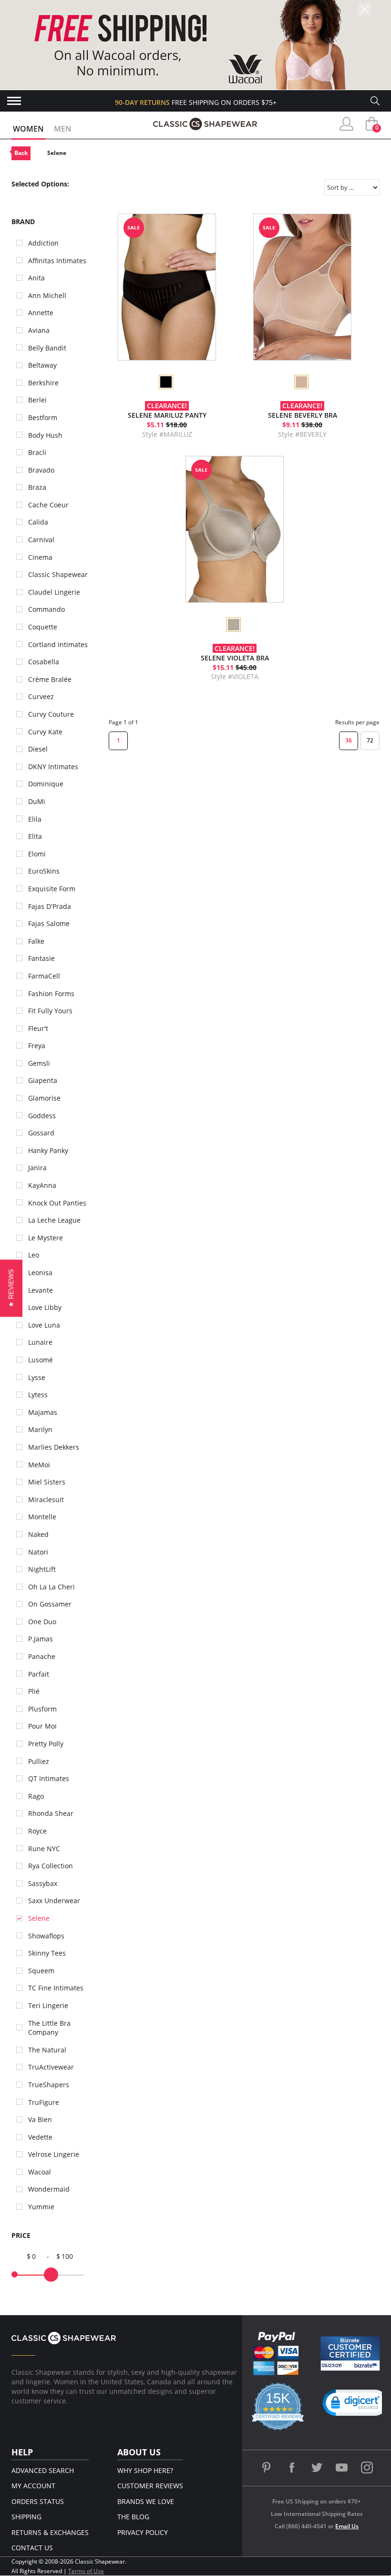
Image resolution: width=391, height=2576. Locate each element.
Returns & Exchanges (50, 2532)
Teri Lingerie (48, 2005)
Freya (37, 1046)
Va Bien (40, 2119)
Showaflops (46, 1936)
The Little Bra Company (49, 2028)
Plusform (42, 1709)
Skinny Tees (47, 1953)
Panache (42, 1656)
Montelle (42, 1517)
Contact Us (32, 2548)
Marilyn (40, 1429)
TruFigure (44, 2102)
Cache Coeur (48, 505)
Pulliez (39, 1761)
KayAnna (42, 1185)
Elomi (37, 854)
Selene (57, 153)
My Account (33, 2486)
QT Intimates (49, 1778)
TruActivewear (51, 2067)
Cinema (40, 557)
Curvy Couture (51, 714)
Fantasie (41, 958)
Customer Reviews (150, 2486)
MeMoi (39, 1465)
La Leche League (54, 1220)
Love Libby (45, 1307)
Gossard (41, 1133)
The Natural (47, 2050)
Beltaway (42, 365)
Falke (36, 941)
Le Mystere (46, 1238)
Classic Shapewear (58, 574)
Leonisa (40, 1273)
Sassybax (43, 1883)
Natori (38, 1552)
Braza (37, 487)
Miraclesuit (46, 1499)
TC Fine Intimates (56, 1988)
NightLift (42, 1569)
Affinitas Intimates (57, 261)
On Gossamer (50, 1604)
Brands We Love (146, 2501)
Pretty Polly (46, 1744)
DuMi (37, 801)
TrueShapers (49, 2085)
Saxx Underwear (54, 1901)
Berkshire (43, 383)
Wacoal (40, 2172)
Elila (35, 819)
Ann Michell (47, 295)
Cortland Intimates (58, 644)
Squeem (41, 1971)
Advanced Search (43, 2470)
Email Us (347, 2526)
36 (349, 740)
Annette (41, 313)
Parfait (39, 1674)
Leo (34, 1255)
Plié (34, 1691)
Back (21, 153)
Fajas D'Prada (50, 906)
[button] (356, 2405)
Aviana (39, 330)
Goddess (42, 1116)
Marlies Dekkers (54, 1447)
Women (28, 129)
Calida (38, 522)
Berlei (37, 400)
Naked (38, 1534)
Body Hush (45, 435)
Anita (36, 278)
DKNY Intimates (53, 767)
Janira (37, 1168)
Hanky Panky (48, 1150)
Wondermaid (49, 2189)
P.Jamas (41, 1639)
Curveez (41, 696)
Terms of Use (86, 2571)
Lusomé (41, 1360)
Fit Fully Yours (50, 1011)
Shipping (26, 2517)
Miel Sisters (47, 1482)
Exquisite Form (52, 889)
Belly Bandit (47, 348)
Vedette (40, 2137)
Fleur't (38, 1028)
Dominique (46, 784)
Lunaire (40, 1342)
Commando (46, 609)
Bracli (37, 452)
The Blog (133, 2517)
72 (370, 740)
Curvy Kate (45, 732)
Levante (41, 1290)
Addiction (43, 243)
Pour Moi (42, 1726)
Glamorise (44, 1098)
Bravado (41, 470)
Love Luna (44, 1325)
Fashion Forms (51, 994)
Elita (35, 836)
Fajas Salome (49, 923)
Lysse (37, 1377)
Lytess (38, 1395)
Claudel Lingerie (54, 592)
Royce (37, 1831)
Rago (36, 1796)
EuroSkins (44, 871)
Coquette (43, 627)
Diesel (38, 749)
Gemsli (39, 1063)
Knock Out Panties (57, 1203)
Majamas (43, 1412)
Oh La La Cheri (51, 1587)
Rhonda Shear (51, 1813)
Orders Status (38, 2501)
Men (63, 129)
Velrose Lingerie (54, 2154)
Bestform (43, 417)
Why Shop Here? (145, 2470)
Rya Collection (51, 1866)
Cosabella (44, 662)
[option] (165, 382)
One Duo (42, 1622)
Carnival (41, 540)
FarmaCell (44, 976)
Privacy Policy (143, 2532)
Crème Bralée (50, 679)
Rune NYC (44, 1849)
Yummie (41, 2207)
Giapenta (43, 1080)
